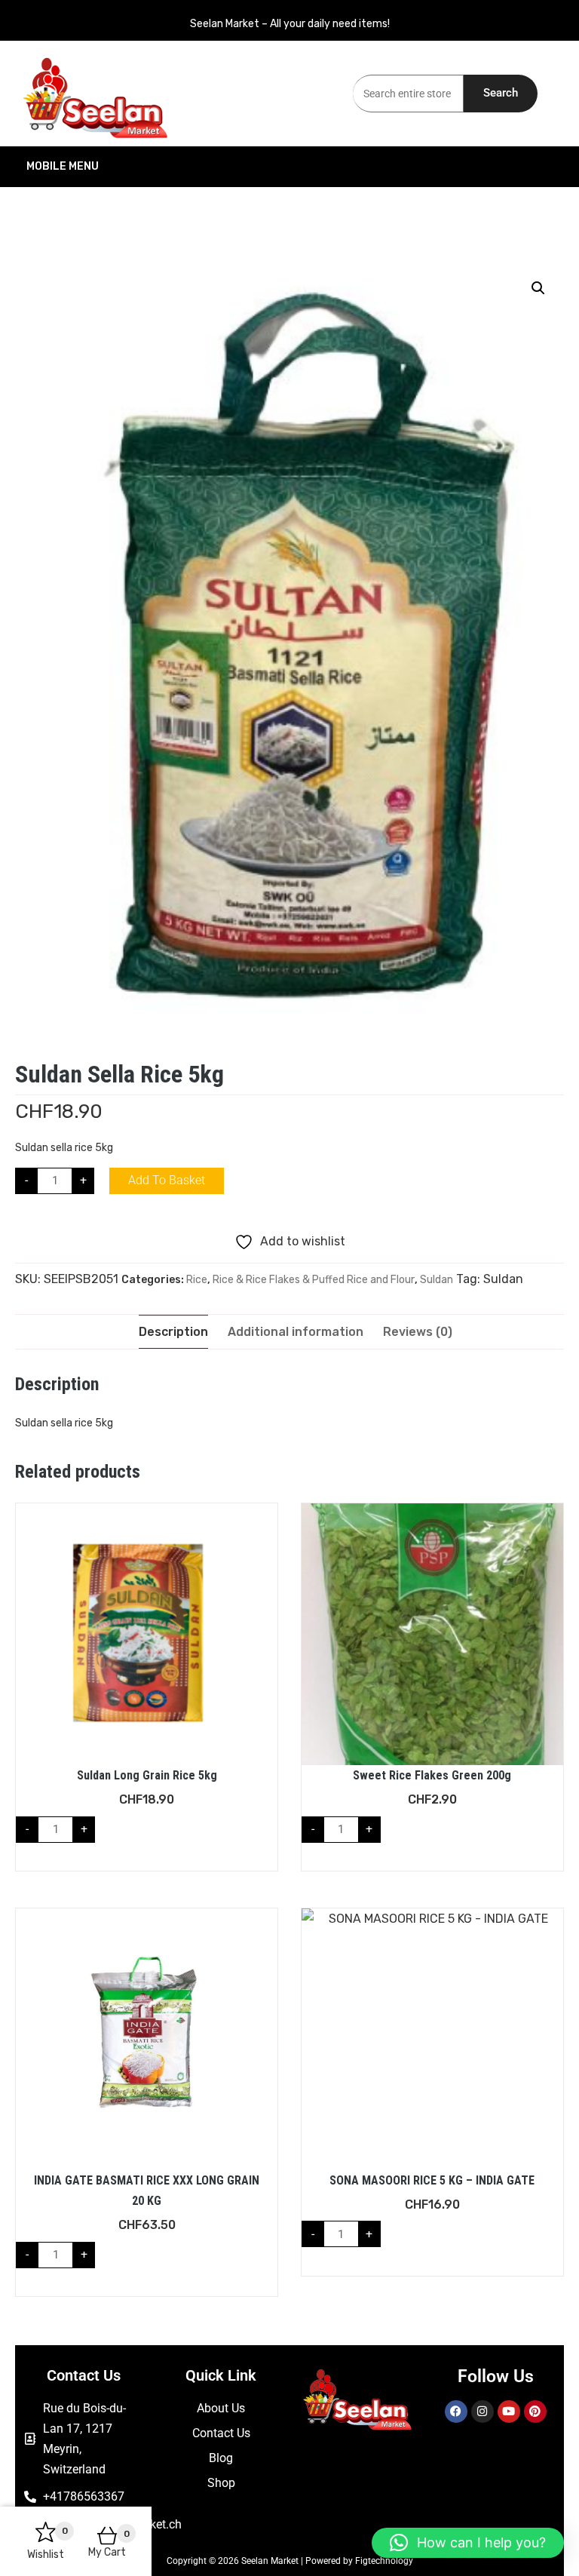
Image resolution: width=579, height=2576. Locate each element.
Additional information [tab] (296, 1332)
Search (501, 93)
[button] (538, 288)
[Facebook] (456, 2412)
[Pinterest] (535, 2412)
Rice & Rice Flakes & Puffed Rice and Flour (314, 1280)
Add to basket (167, 1180)
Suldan (437, 1280)
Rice (197, 1280)
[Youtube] (509, 2412)
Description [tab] (173, 1332)
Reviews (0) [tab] (418, 1332)
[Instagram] (482, 2412)
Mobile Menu (63, 166)
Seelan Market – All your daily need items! (290, 24)
